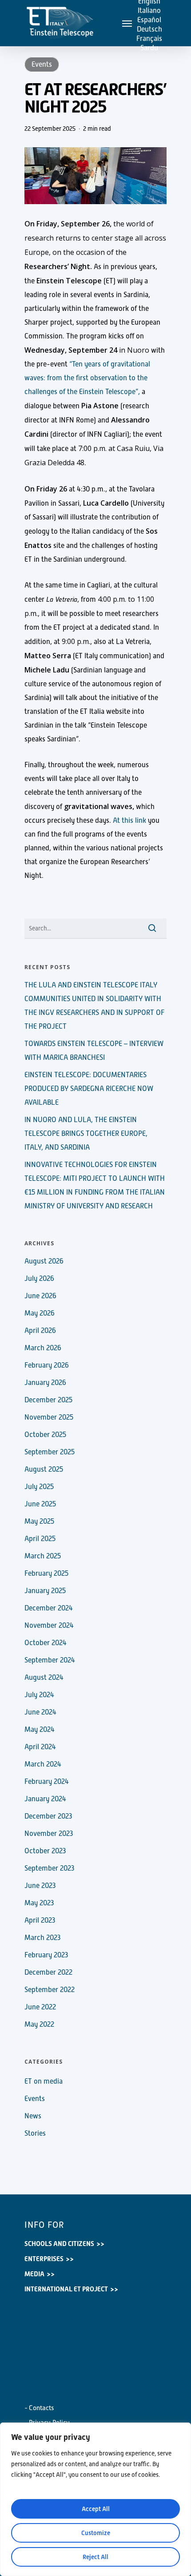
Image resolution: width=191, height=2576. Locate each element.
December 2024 (49, 1608)
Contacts (42, 2408)
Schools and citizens (59, 2244)
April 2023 (40, 1920)
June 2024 (40, 1712)
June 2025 (40, 1504)
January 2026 (45, 1383)
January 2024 (45, 1799)
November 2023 (49, 1834)
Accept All (96, 2509)
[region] (95, 2499)
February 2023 (46, 1955)
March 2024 (43, 1764)
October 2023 (45, 1851)
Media (34, 2274)
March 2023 (42, 1938)
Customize (96, 2533)
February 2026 (47, 1365)
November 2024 (49, 1626)
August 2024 (44, 1678)
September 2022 (50, 1990)
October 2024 (46, 1643)
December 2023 (48, 1816)
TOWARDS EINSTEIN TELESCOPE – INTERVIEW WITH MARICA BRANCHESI (94, 1051)
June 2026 (40, 1296)
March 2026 (43, 1348)
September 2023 (49, 1868)
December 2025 (48, 1400)
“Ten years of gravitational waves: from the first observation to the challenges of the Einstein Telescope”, (87, 378)
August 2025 (44, 1469)
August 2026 (44, 1261)
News (33, 2116)
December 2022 (48, 1972)
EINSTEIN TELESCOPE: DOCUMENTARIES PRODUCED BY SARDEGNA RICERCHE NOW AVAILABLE (89, 1089)
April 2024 (40, 1747)
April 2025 (40, 1539)
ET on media (44, 2081)
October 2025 (45, 1435)
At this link (129, 821)
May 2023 (39, 1903)
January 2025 (45, 1591)
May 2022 (39, 2025)
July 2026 (39, 1279)
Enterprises (44, 2259)
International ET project (66, 2289)
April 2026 (40, 1331)
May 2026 (40, 1313)
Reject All (95, 2557)
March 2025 (43, 1556)
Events (42, 64)
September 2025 (50, 1452)
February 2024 (47, 1782)
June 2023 (40, 1886)
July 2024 (39, 1695)
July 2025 (39, 1487)
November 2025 (49, 1417)
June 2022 (40, 2007)
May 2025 (39, 1521)
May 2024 (40, 1730)
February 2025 (46, 1574)
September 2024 (50, 1660)
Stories (35, 2133)
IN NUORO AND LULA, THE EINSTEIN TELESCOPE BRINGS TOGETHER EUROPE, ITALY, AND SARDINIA (86, 1134)
